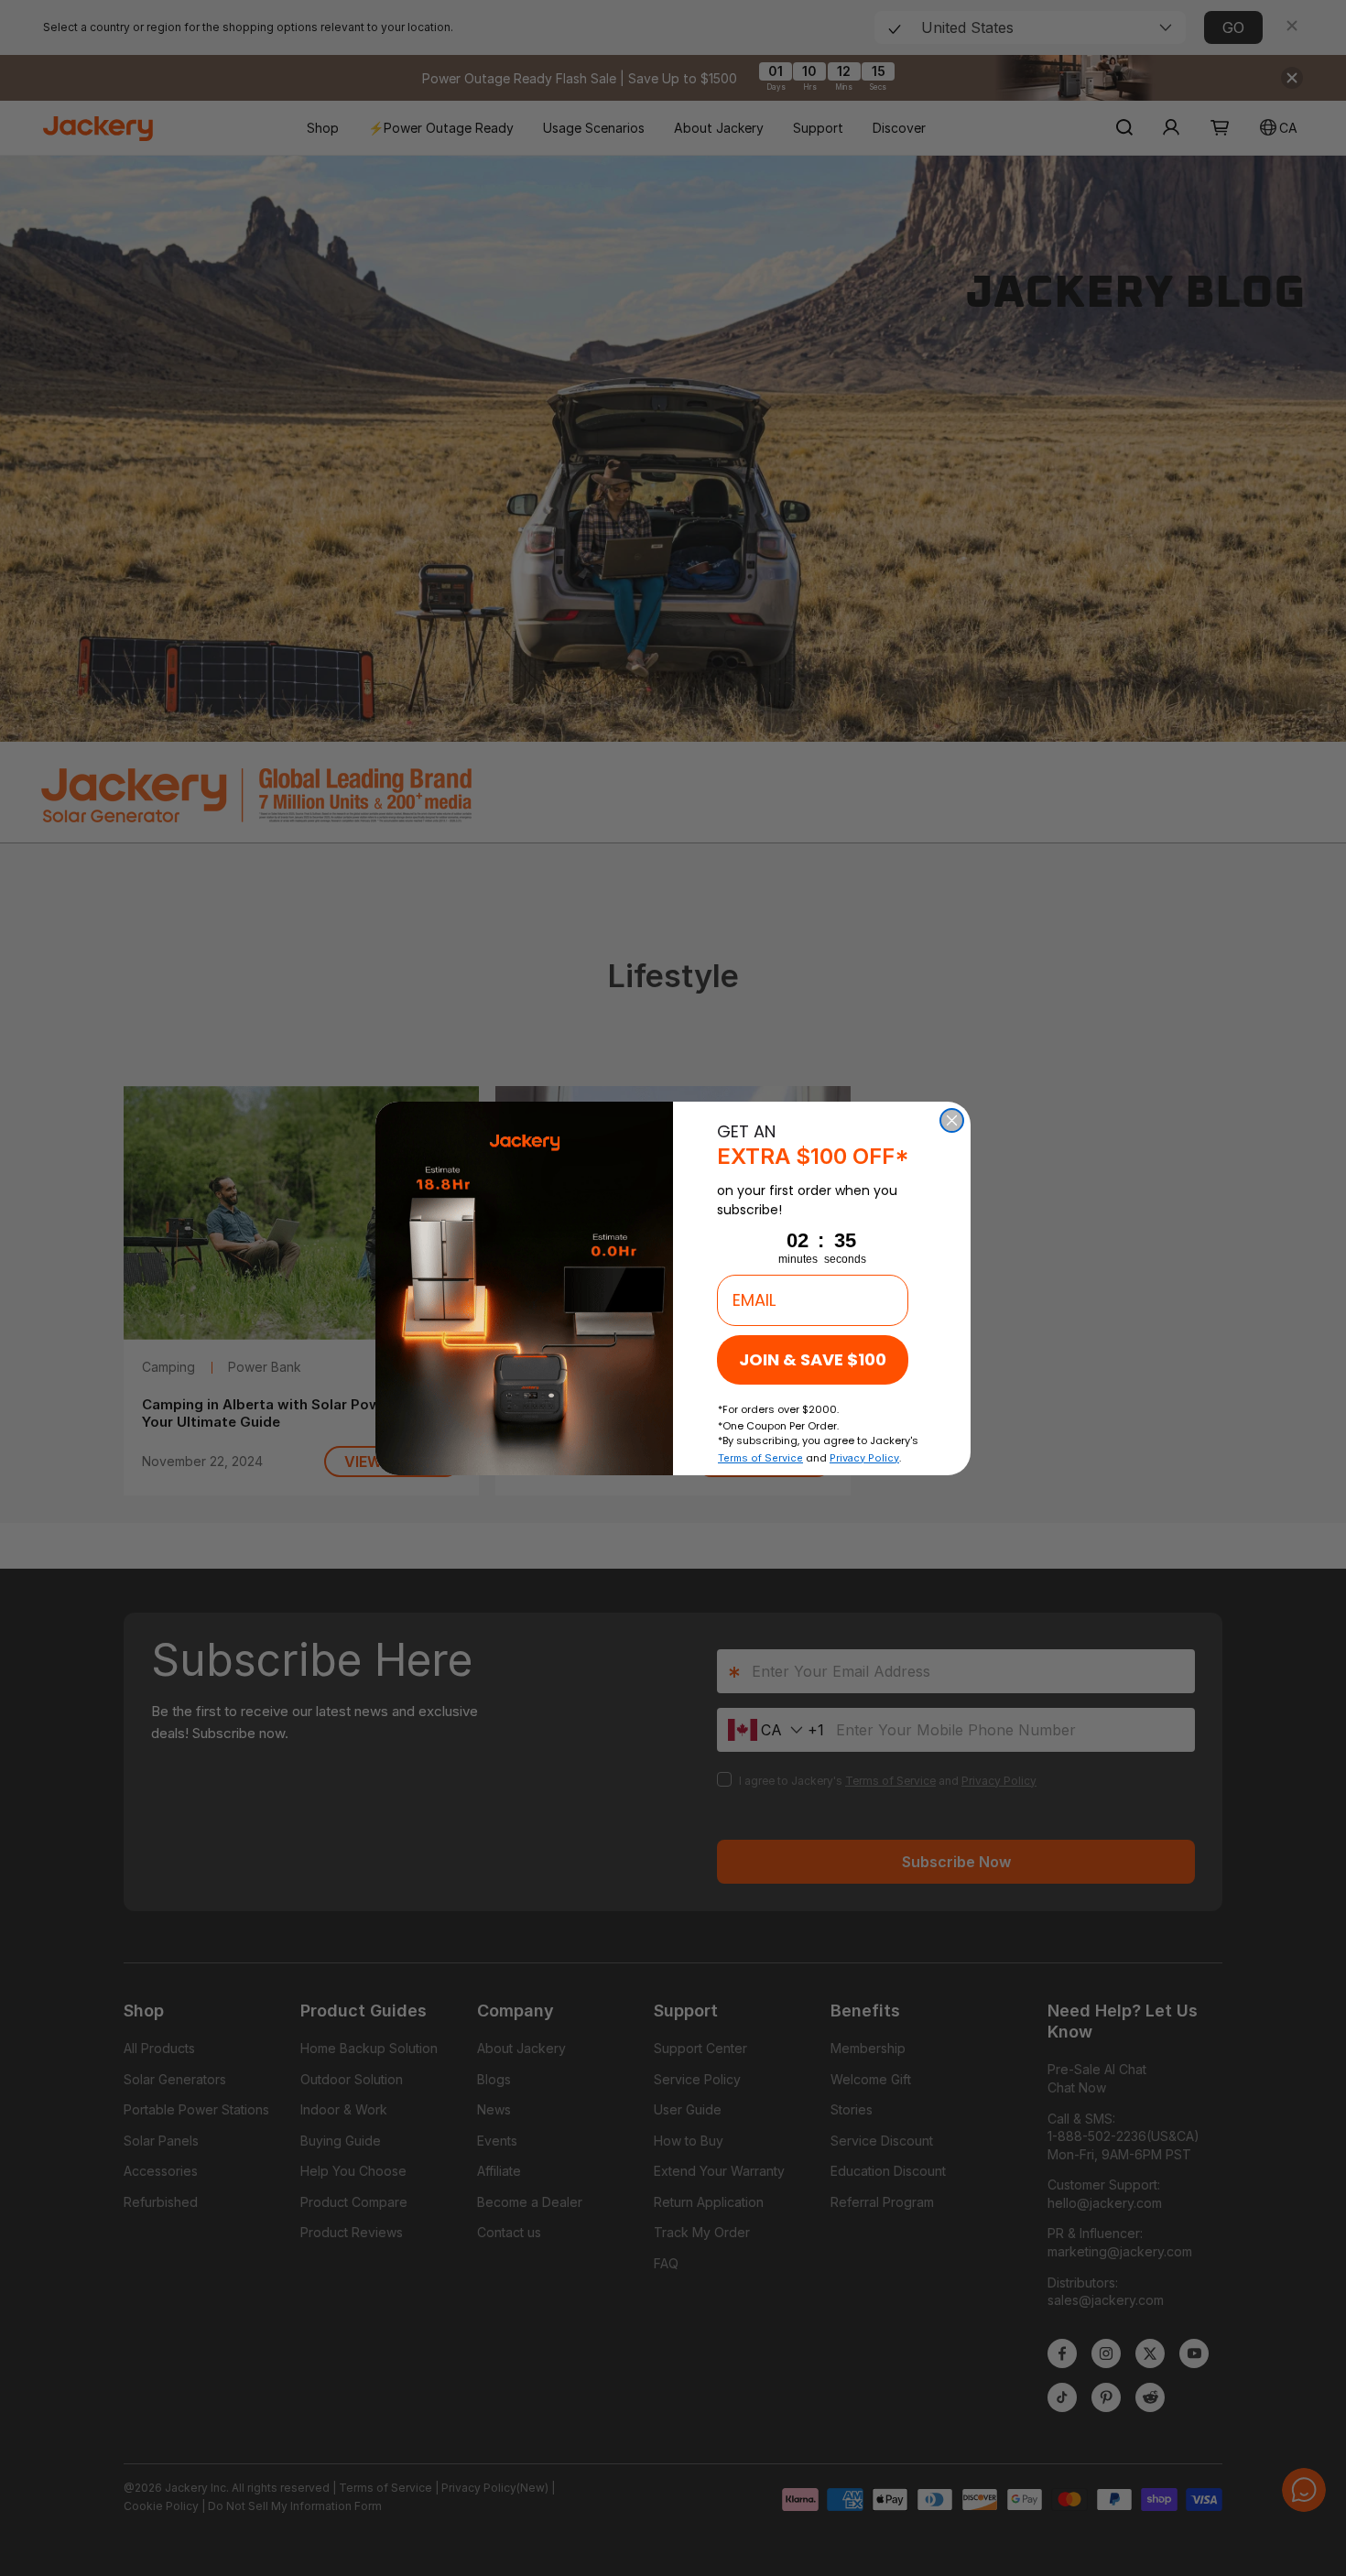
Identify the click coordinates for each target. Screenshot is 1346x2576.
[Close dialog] (952, 1120)
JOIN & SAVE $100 (813, 1359)
